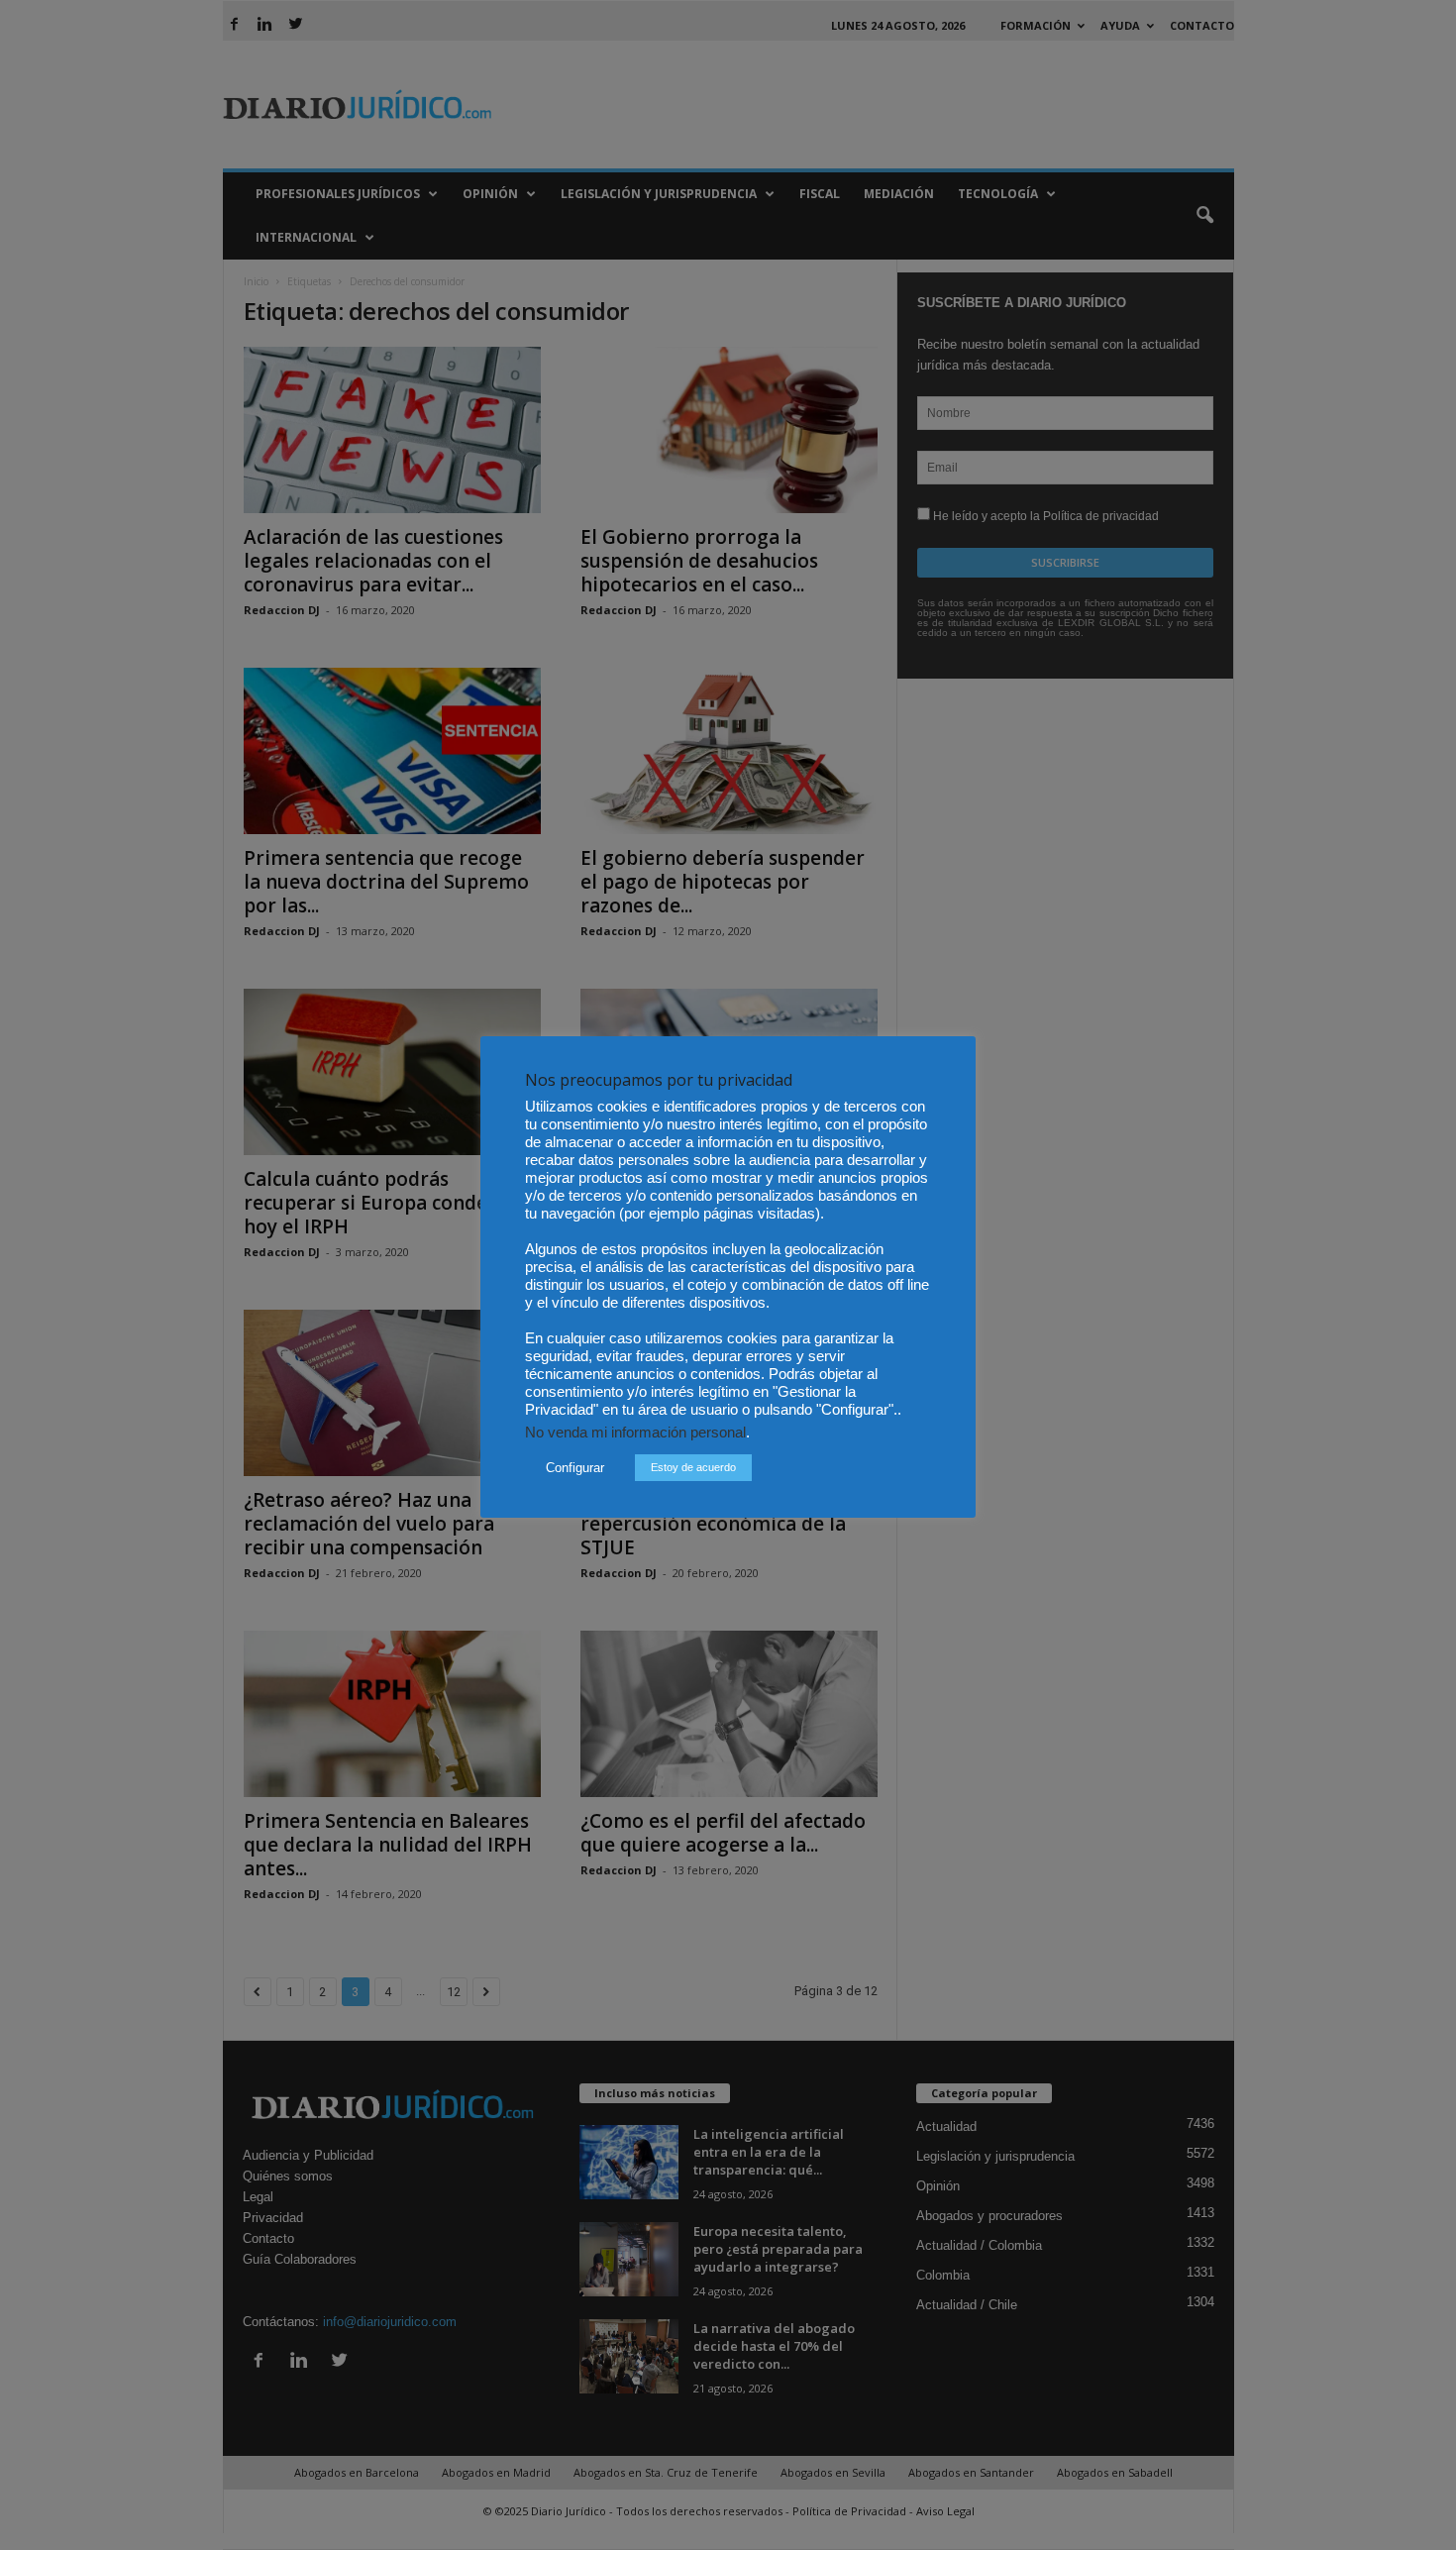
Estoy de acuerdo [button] (693, 1467)
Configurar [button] (575, 1468)
